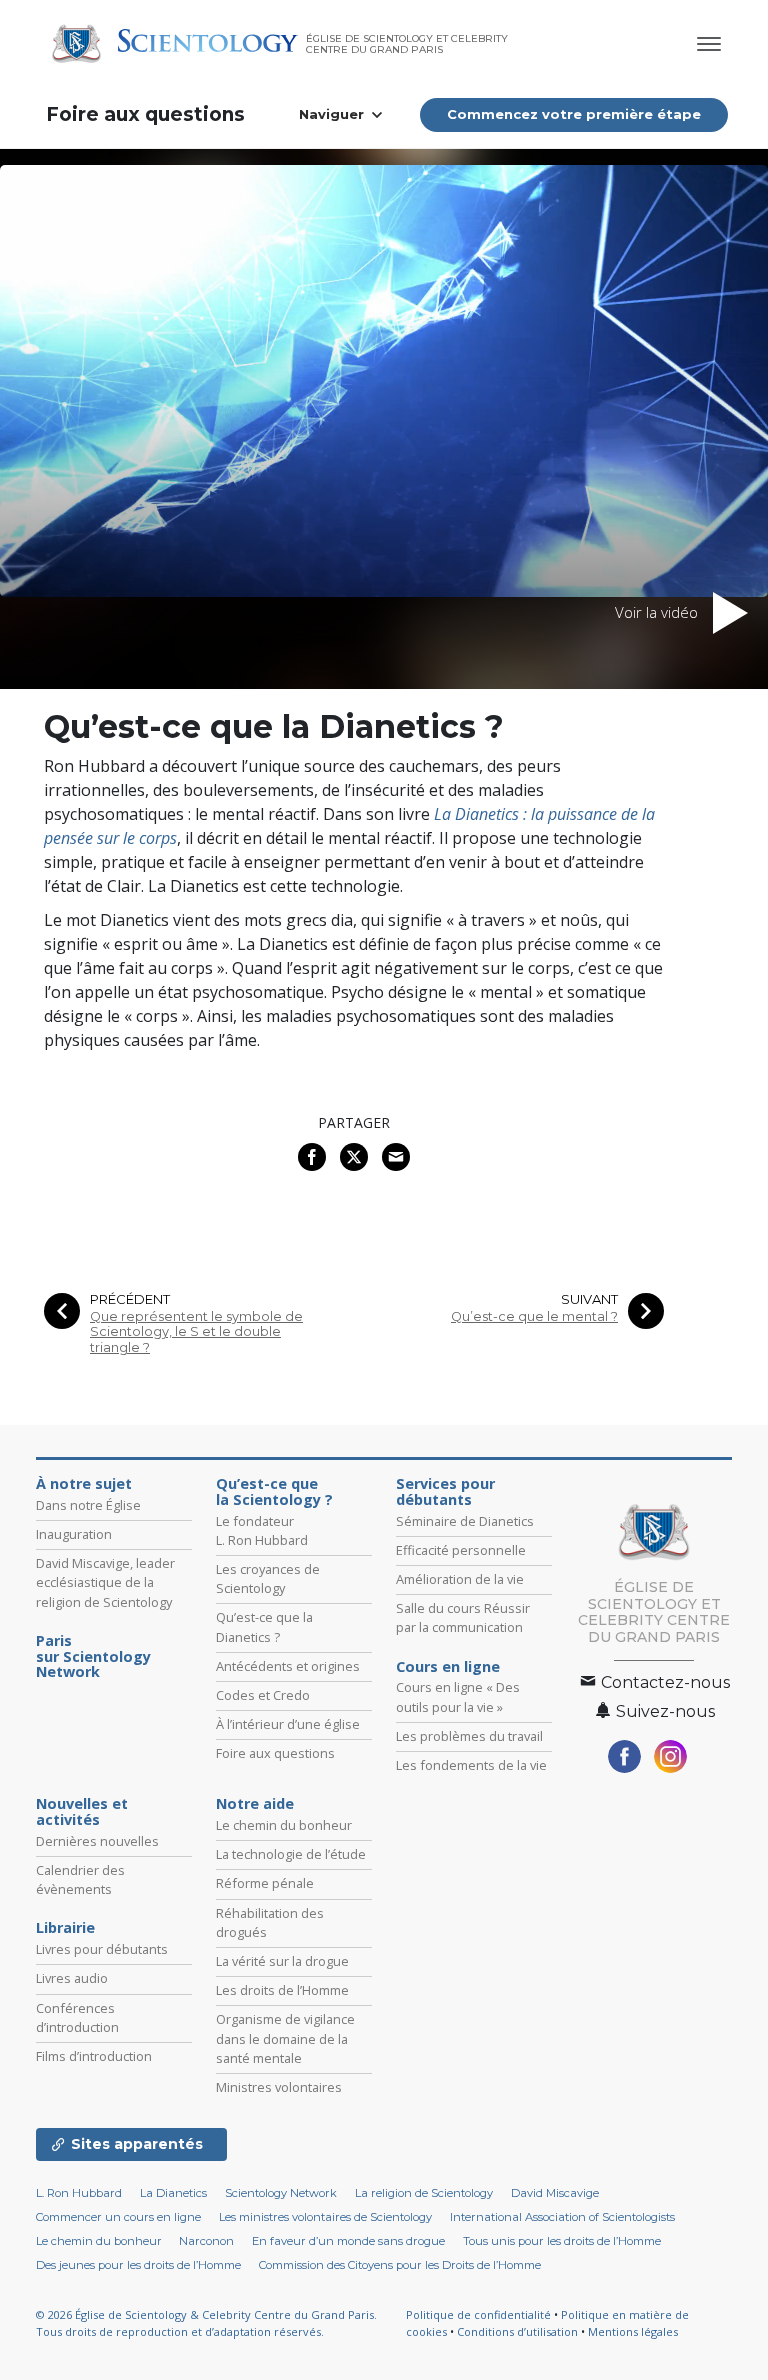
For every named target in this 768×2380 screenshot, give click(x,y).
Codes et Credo (263, 1695)
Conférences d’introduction (77, 2017)
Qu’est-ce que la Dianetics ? (264, 1626)
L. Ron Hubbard (79, 2193)
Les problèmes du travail (469, 1736)
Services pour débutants (445, 1492)
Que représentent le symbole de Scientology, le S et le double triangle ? (196, 1332)
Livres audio (72, 1978)
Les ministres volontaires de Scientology (325, 2217)
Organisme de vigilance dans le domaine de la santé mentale (285, 2038)
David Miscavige (555, 2193)
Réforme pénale (265, 1883)
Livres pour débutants (102, 1949)
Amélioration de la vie (460, 1579)
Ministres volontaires (279, 2087)
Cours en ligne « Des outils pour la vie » (458, 1696)
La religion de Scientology (424, 2193)
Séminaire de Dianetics (465, 1521)
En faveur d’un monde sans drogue (348, 2241)
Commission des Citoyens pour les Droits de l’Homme (400, 2265)
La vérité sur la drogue (282, 1961)
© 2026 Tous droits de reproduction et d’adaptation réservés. (206, 2323)
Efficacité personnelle (461, 1550)
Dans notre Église (88, 1505)
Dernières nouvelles (97, 1841)
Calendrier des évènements (80, 1879)
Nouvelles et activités (82, 1812)
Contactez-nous (663, 1682)
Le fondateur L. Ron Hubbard (262, 1530)
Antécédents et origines (288, 1666)
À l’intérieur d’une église (288, 1724)
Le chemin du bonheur (284, 1825)
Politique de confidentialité (478, 2314)
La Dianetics (173, 2193)
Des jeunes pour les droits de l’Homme (138, 2265)
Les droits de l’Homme (282, 1990)
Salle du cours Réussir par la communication (463, 1617)
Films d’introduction (94, 2056)
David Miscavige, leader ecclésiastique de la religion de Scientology (105, 1582)
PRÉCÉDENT (130, 1299)
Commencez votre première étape (574, 114)
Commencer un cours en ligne (118, 2217)
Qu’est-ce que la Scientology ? (274, 1492)
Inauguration (74, 1534)
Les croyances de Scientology (268, 1578)
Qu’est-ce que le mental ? (534, 1316)
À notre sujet (84, 1484)
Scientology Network (281, 2193)
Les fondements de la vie (471, 1765)
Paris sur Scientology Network (93, 1657)
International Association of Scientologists (562, 2217)
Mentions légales (633, 2331)
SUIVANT (589, 1299)
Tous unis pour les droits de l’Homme (562, 2241)
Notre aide (255, 1804)
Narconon (206, 2241)
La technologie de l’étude (291, 1854)
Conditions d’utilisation (517, 2331)
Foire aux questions (145, 114)
